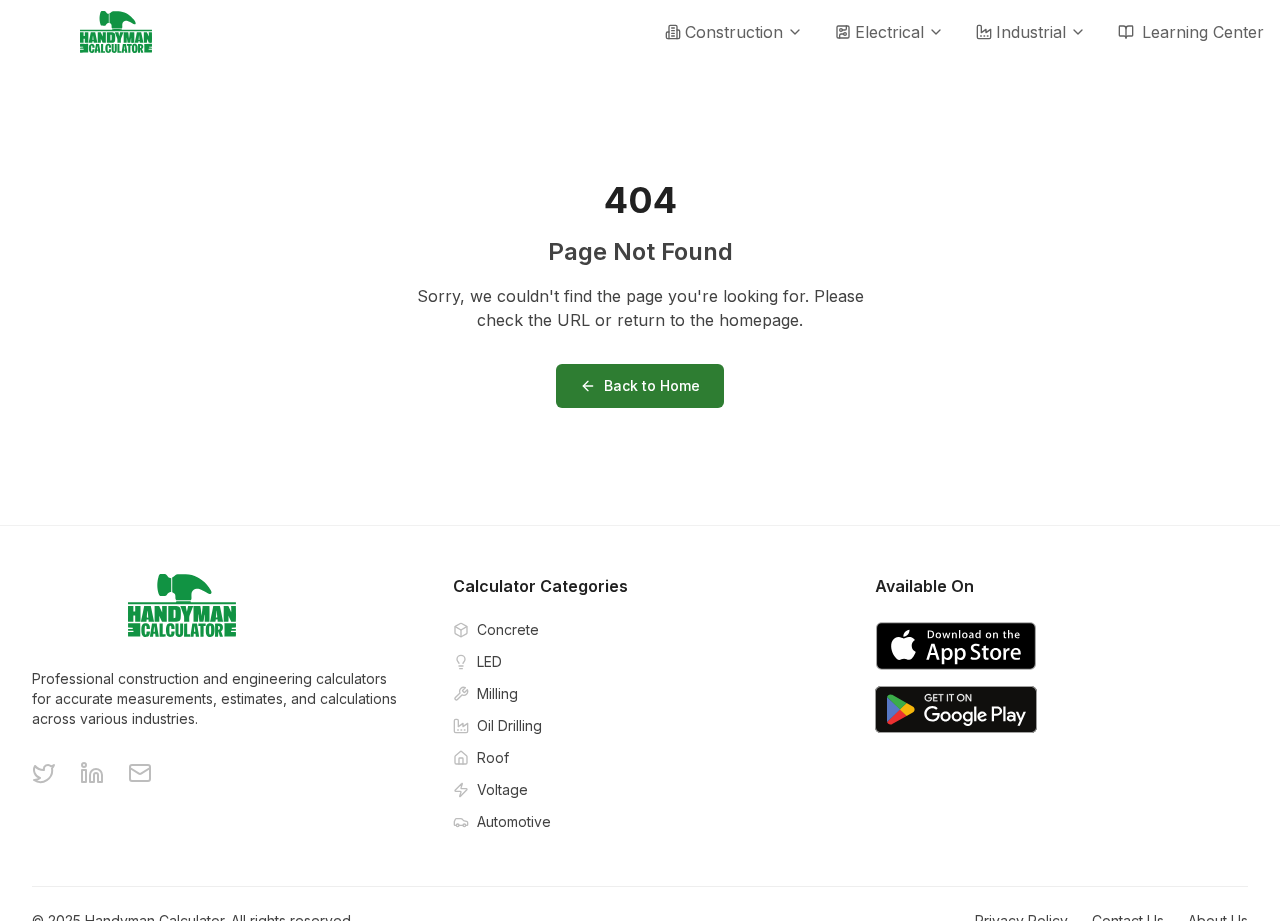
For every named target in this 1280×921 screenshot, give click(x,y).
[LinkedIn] (92, 773)
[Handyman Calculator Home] (116, 32)
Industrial (1031, 32)
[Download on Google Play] (956, 710)
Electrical (889, 32)
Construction (734, 32)
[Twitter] (44, 773)
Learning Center (1203, 32)
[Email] (140, 773)
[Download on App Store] (956, 646)
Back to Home (652, 385)
